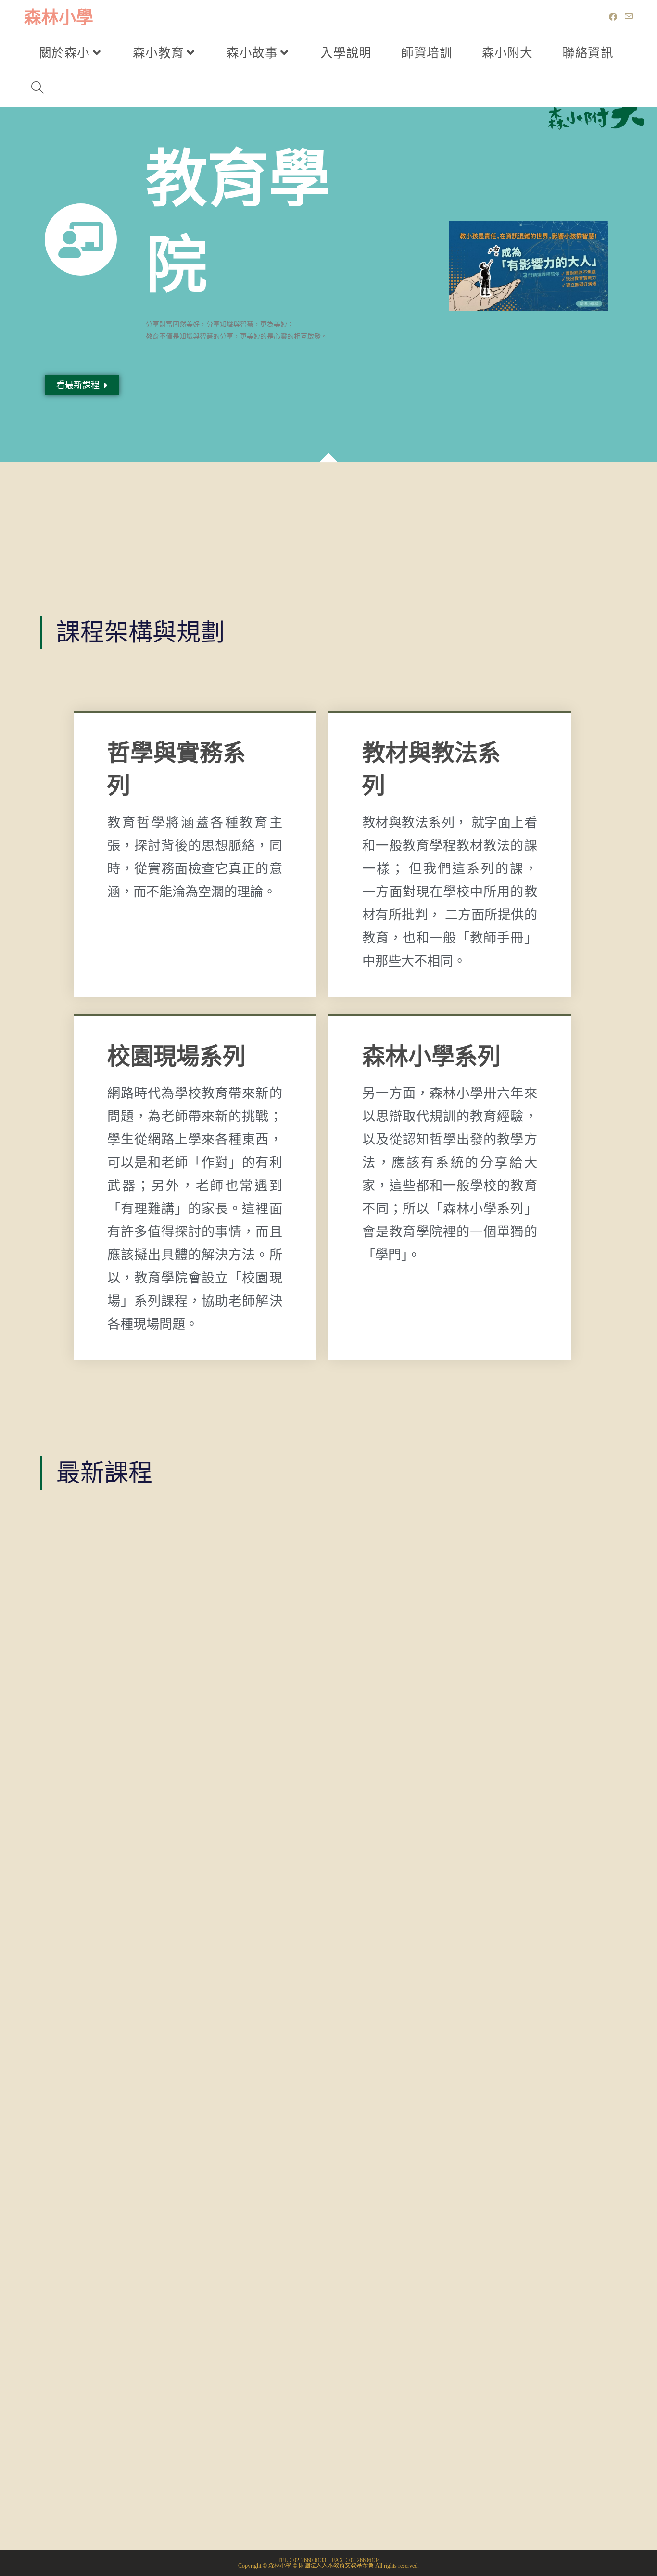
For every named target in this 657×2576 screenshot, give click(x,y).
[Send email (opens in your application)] (629, 17)
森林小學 (59, 18)
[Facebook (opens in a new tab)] (613, 17)
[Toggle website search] (38, 89)
